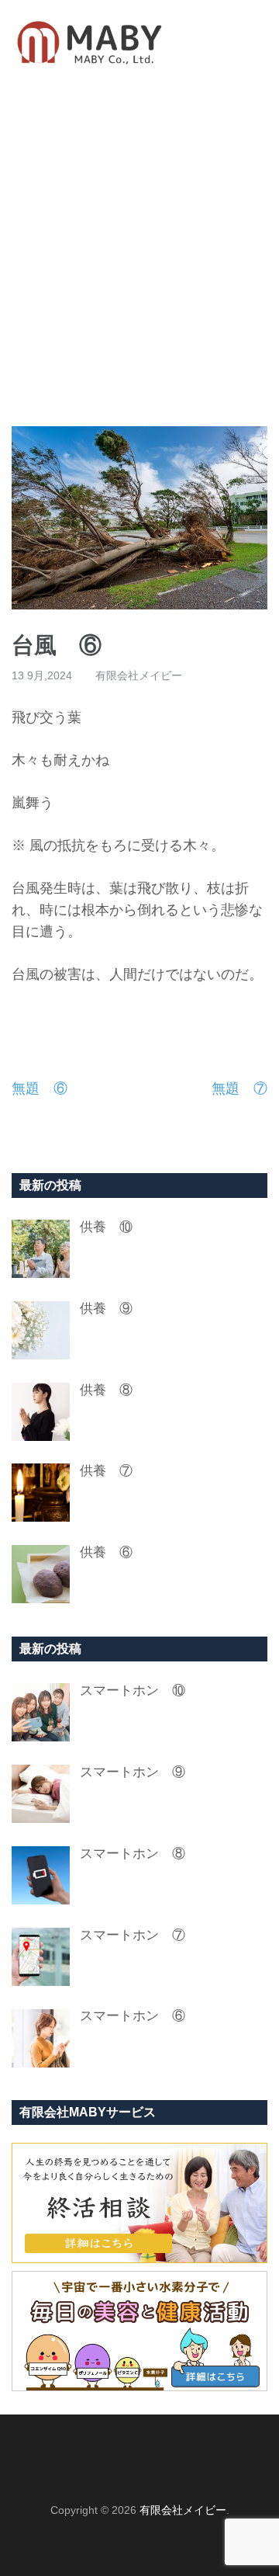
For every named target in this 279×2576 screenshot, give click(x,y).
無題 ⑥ (40, 1088)
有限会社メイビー (139, 675)
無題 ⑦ (239, 1088)
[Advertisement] (139, 255)
